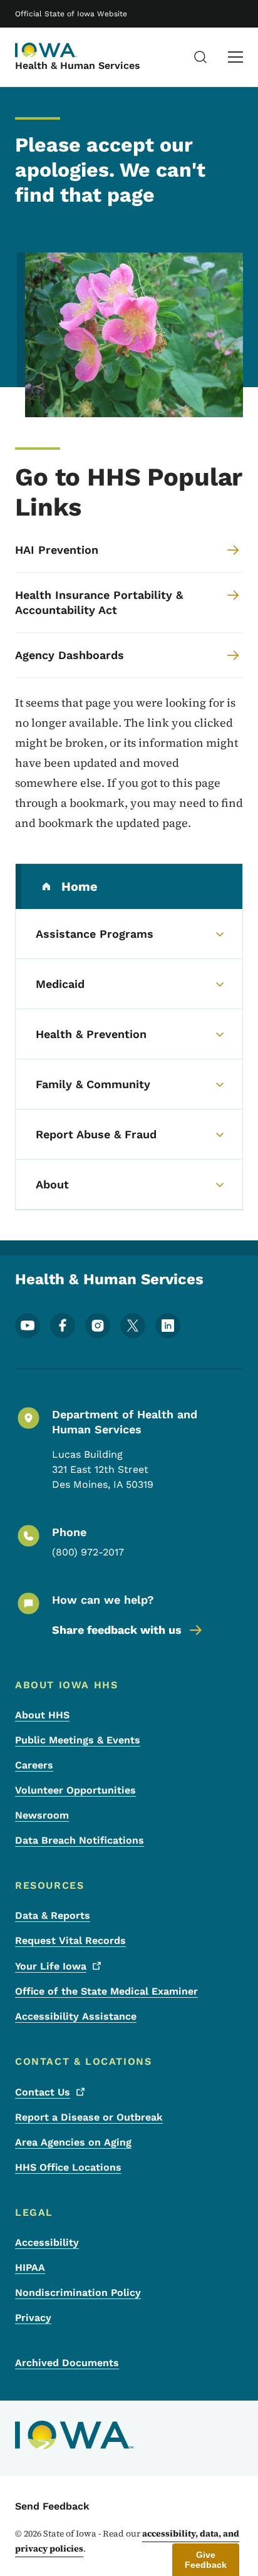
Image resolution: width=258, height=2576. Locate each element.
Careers (34, 1765)
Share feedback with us (117, 1630)
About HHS (42, 1715)
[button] (206, 2560)
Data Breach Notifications (80, 1840)
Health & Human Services (78, 65)
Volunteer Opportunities (75, 1790)
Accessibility (47, 2242)
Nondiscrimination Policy (78, 2293)
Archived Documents (67, 2363)
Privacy (33, 2318)
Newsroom (42, 1815)
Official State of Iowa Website (71, 14)
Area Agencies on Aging (73, 2142)
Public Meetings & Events (78, 1740)
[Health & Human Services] (46, 50)
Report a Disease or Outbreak (89, 2117)
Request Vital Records (70, 1940)
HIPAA (30, 2267)
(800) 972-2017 (88, 1552)
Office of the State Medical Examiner (106, 1991)
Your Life (51, 1966)
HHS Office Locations (68, 2167)
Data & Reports (53, 1915)
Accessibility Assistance (76, 2016)
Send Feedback (52, 2506)
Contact (43, 2092)
